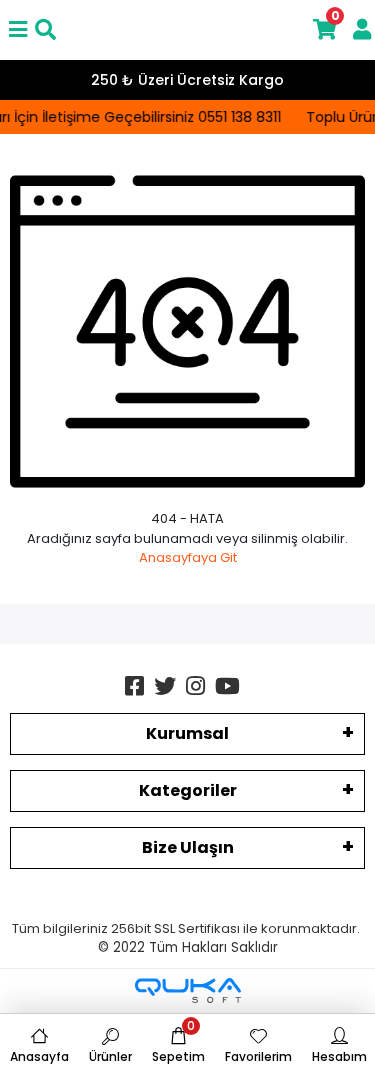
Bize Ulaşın (188, 847)
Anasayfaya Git (188, 557)
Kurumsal (187, 733)
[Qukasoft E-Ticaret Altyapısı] (188, 990)
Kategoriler (188, 790)
